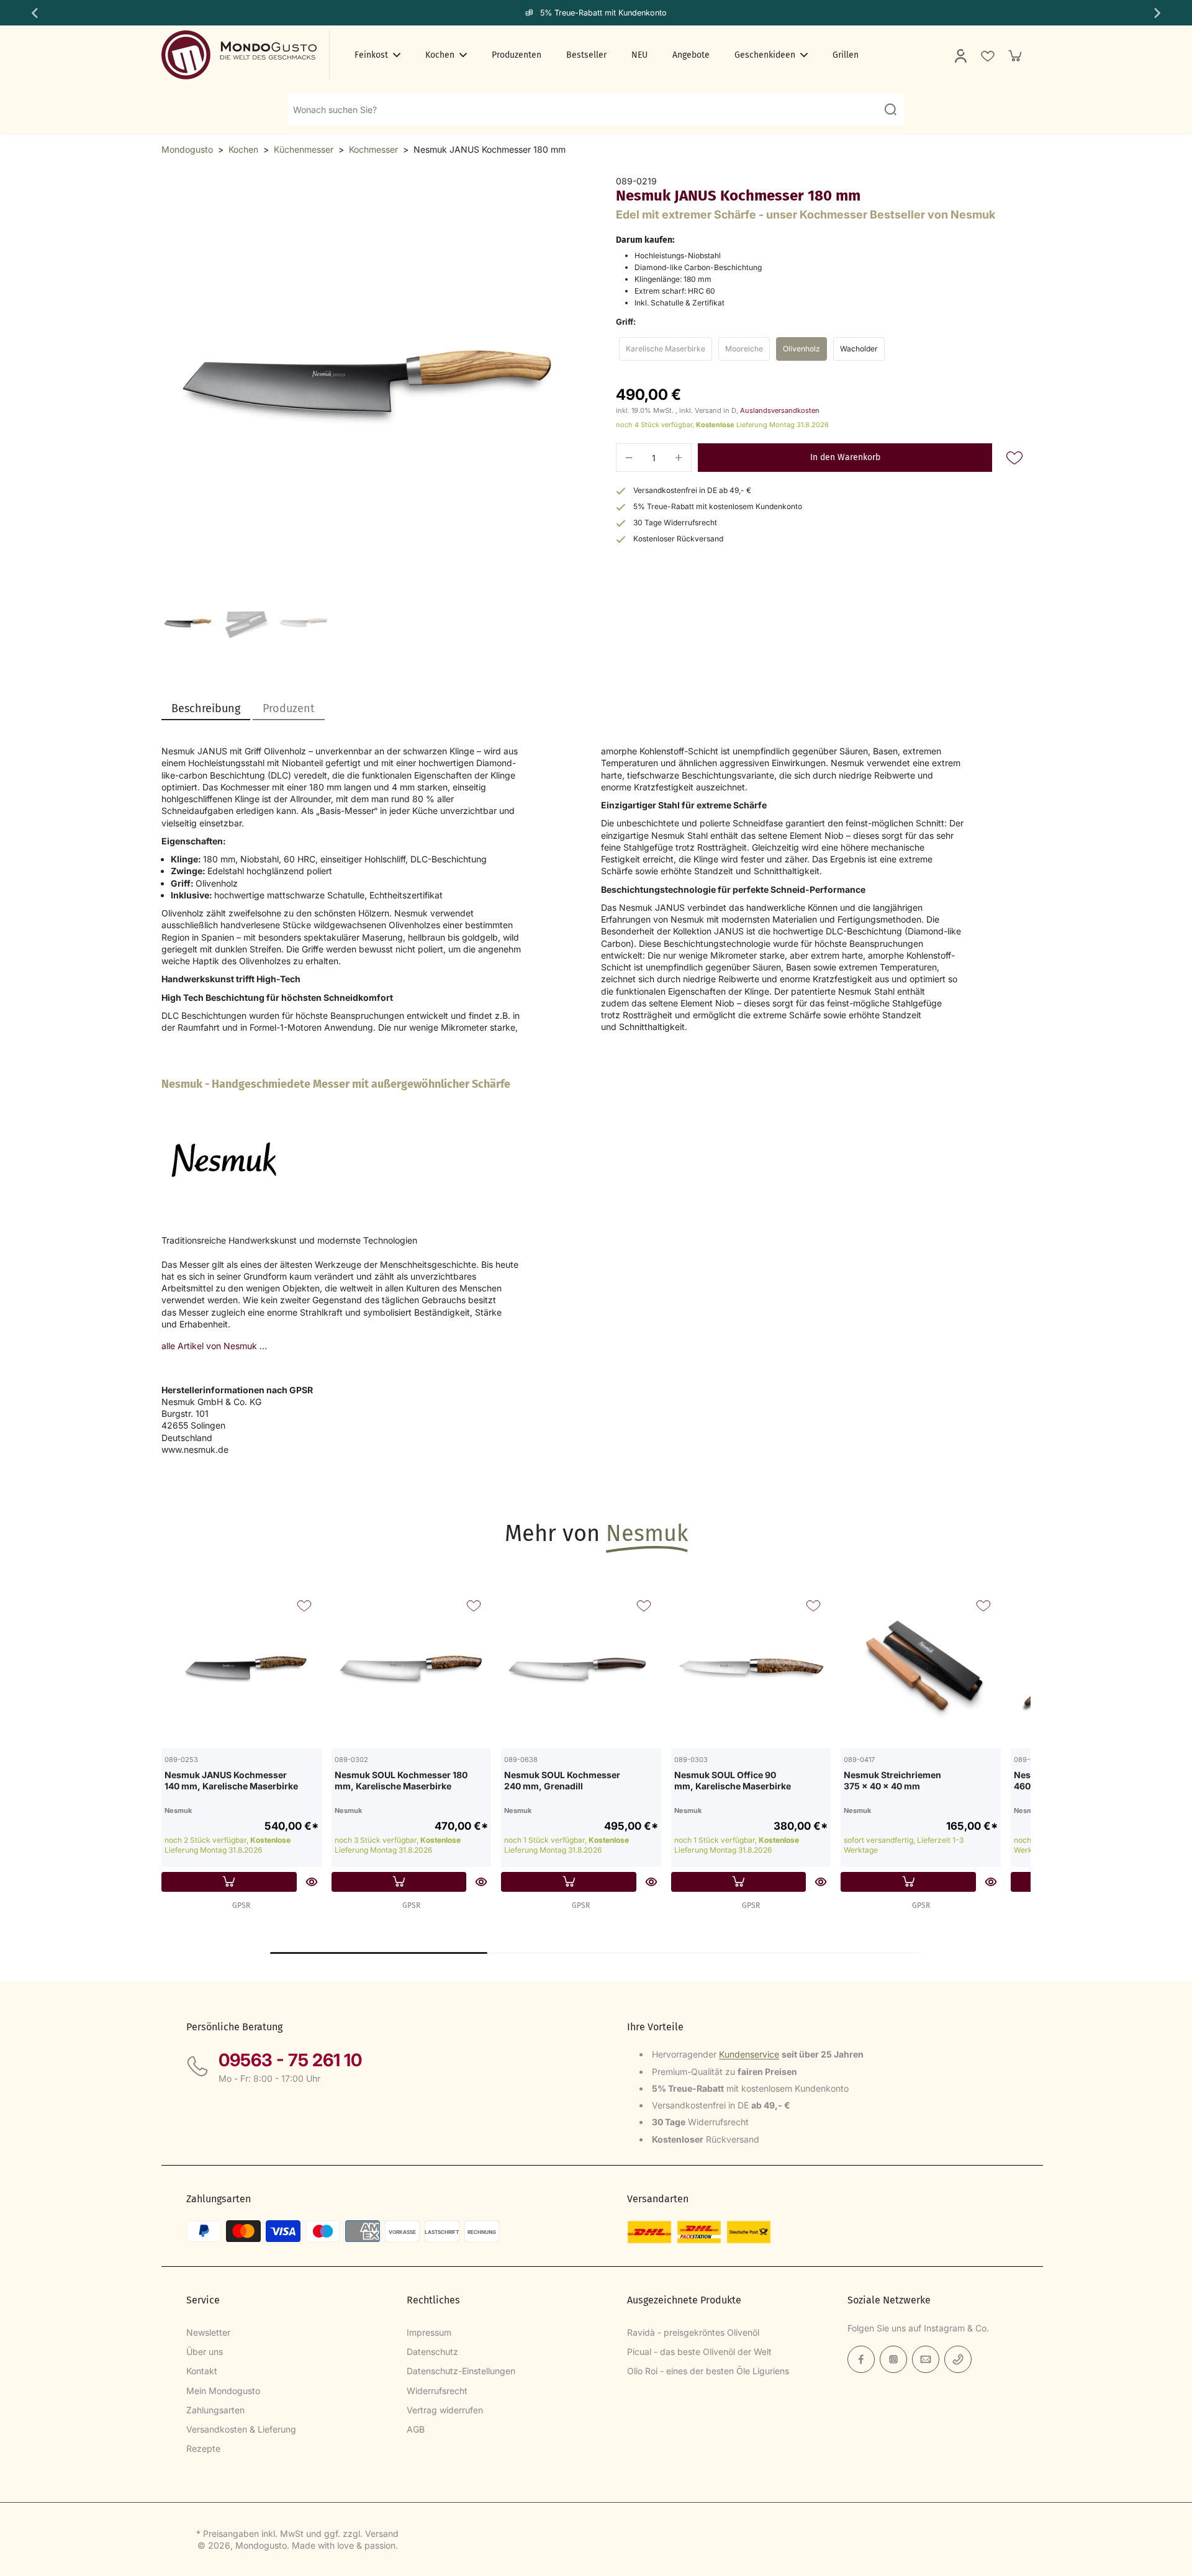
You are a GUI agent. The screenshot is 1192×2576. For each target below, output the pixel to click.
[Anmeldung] (960, 55)
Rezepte (203, 2448)
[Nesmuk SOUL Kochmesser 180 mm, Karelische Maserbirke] (412, 1668)
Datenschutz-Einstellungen (461, 2371)
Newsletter (208, 2332)
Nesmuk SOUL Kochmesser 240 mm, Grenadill (562, 1780)
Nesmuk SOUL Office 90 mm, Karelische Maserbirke (733, 1780)
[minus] (629, 458)
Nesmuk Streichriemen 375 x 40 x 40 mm (892, 1780)
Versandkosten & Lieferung (241, 2429)
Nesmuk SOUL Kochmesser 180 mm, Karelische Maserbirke (401, 1780)
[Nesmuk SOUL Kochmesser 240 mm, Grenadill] (581, 1668)
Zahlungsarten (215, 2410)
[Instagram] (893, 2359)
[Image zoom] (369, 383)
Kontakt (202, 2371)
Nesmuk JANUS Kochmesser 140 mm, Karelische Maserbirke (231, 1780)
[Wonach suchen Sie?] (890, 109)
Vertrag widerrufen (445, 2410)
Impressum (429, 2332)
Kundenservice (749, 2054)
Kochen (243, 149)
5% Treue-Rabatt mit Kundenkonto (603, 13)
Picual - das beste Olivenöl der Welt (699, 2352)
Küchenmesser (304, 149)
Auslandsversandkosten (780, 410)
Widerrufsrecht (437, 2391)
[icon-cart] (1014, 55)
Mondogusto (187, 149)
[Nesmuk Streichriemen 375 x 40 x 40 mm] (921, 1668)
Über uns (205, 2352)
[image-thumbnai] (188, 623)
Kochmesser (373, 149)
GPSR (241, 1905)
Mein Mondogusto (223, 2391)
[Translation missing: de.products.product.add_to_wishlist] (987, 55)
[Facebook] (861, 2359)
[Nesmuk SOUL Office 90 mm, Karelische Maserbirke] (751, 1668)
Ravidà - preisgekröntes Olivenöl (693, 2332)
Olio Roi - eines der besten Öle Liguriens (708, 2371)
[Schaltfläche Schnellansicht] (312, 1882)
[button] (845, 458)
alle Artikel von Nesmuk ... (214, 1346)
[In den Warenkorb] (229, 1882)
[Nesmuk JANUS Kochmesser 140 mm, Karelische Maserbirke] (242, 1668)
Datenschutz (432, 2352)
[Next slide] (1158, 13)
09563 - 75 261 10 (290, 2060)
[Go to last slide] (34, 13)
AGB (416, 2429)
